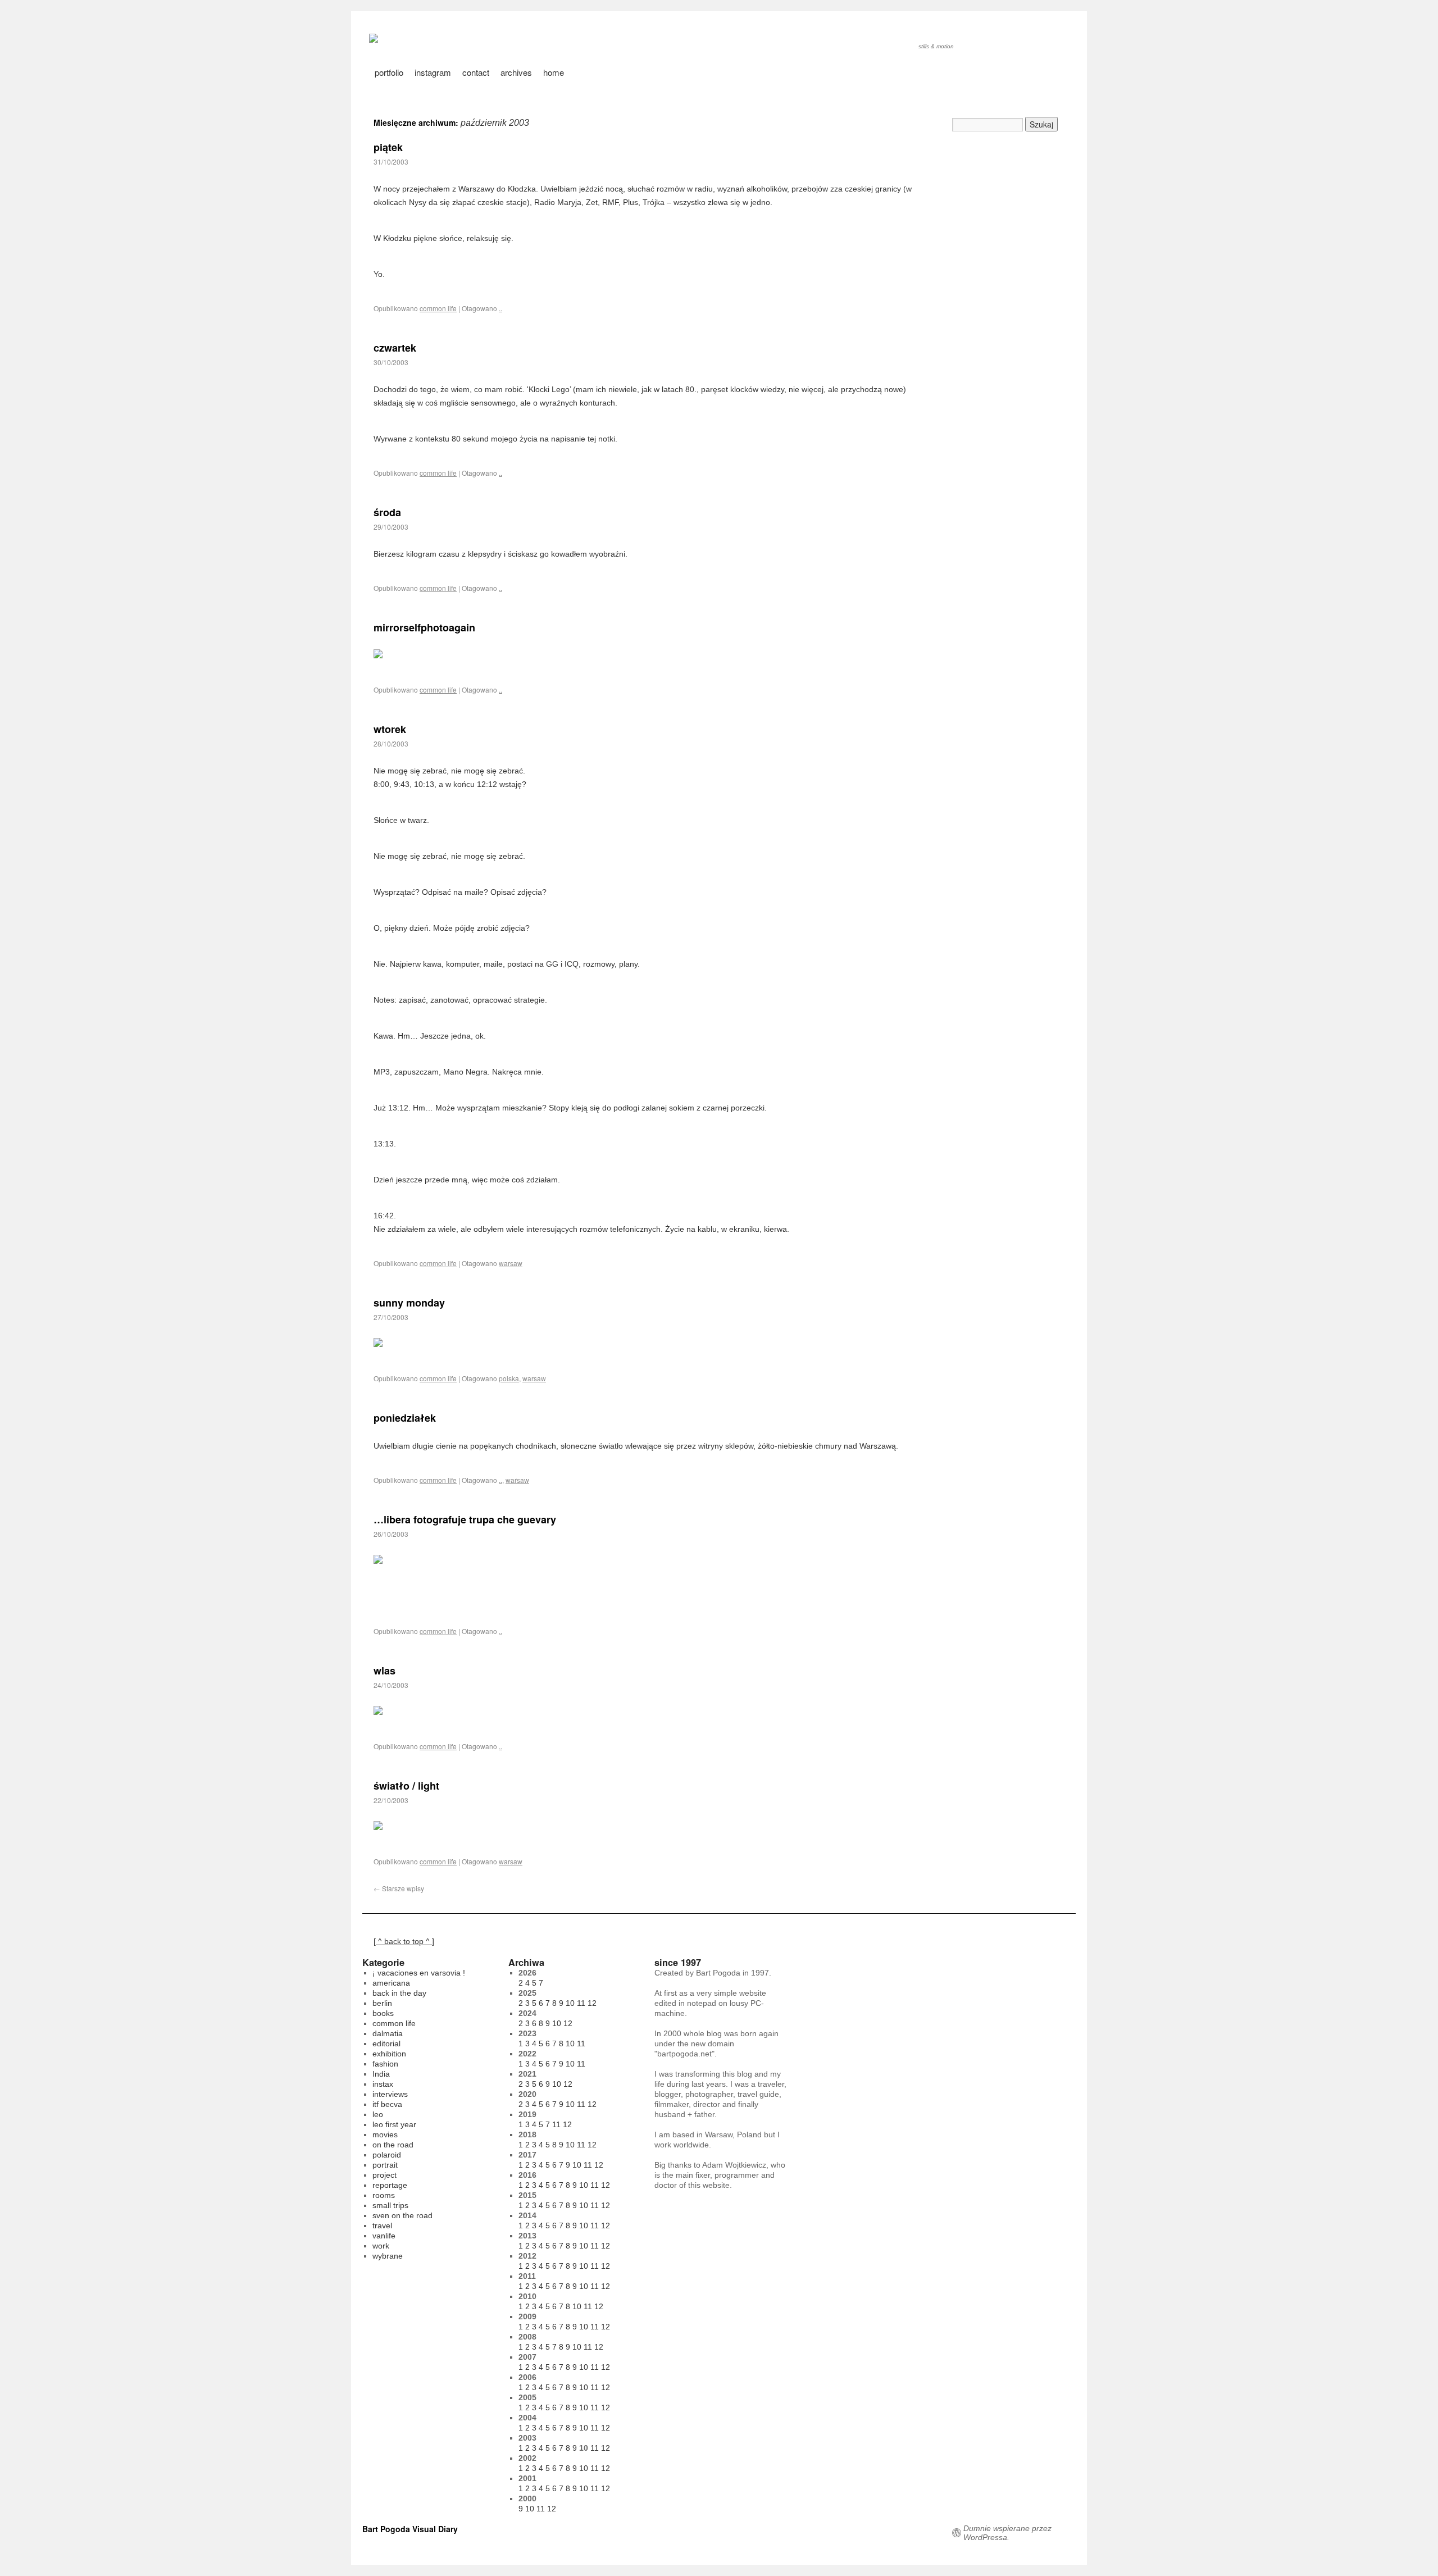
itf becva (387, 2104)
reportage (390, 2185)
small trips (390, 2205)
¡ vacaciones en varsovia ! (419, 1973)
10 (570, 2003)
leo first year (394, 2124)
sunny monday (409, 1303)
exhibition (389, 2054)
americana (391, 1983)
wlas (384, 1671)
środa (387, 512)
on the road (393, 2145)
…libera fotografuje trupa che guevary (465, 1519)
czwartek (395, 348)
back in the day (399, 1993)
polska (509, 1378)
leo (378, 2114)
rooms (384, 2195)
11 (581, 2003)
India (381, 2074)
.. (500, 308)
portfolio (389, 72)
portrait (385, 2165)
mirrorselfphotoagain (424, 627)
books (383, 2013)
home (554, 72)
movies (385, 2134)
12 (592, 2003)
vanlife (384, 2236)
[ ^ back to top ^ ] (404, 1941)
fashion (385, 2064)
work (381, 2246)
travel (382, 2225)
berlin (382, 2003)
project (384, 2175)
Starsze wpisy (399, 1888)
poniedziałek (405, 1418)
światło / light (406, 1786)
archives (516, 72)
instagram (433, 72)
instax (383, 2084)
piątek (388, 147)
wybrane (388, 2256)
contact (476, 72)
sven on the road (402, 2215)
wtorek (390, 729)
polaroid (387, 2155)
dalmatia (388, 2033)
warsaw (511, 1263)
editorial (386, 2043)
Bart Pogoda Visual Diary (410, 2529)
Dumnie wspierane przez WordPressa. (1007, 2533)
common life (438, 308)
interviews (390, 2094)
